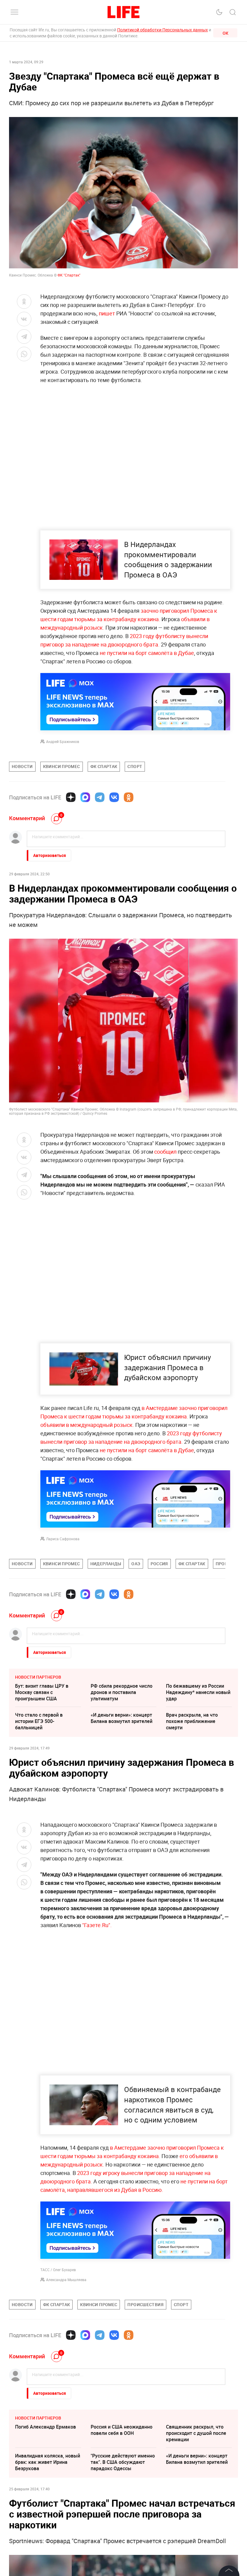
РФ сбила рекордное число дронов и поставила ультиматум (122, 1692)
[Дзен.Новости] (71, 797)
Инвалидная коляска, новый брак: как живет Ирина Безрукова (48, 2462)
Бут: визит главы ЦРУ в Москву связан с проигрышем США (42, 1692)
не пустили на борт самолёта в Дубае (147, 653)
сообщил (165, 1152)
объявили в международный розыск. (87, 1425)
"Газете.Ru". (97, 1925)
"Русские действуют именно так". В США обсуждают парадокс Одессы (123, 2462)
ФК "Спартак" (69, 275)
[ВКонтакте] (114, 797)
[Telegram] (100, 797)
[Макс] (85, 797)
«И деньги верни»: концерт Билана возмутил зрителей (122, 1718)
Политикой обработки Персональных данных (163, 30)
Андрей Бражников (63, 741)
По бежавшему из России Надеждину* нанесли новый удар (198, 1692)
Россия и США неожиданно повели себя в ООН (122, 2430)
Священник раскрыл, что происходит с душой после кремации (196, 2433)
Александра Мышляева (66, 2280)
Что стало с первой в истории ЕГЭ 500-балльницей (39, 1721)
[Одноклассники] (129, 797)
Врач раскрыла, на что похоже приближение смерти (192, 1721)
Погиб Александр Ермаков (45, 2427)
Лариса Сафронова (63, 1539)
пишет (107, 313)
